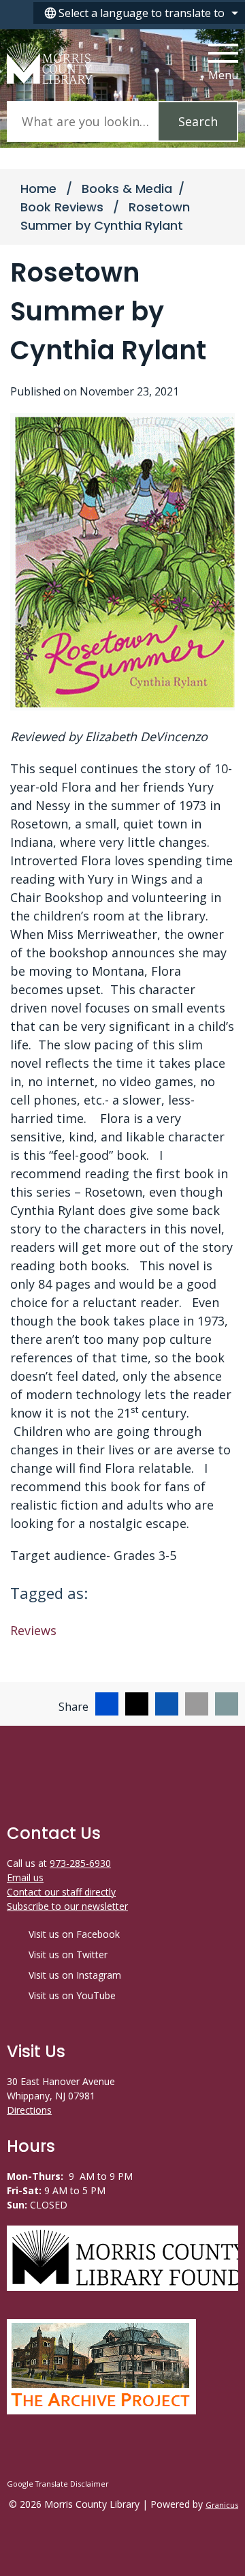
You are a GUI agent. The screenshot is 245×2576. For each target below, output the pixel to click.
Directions (29, 2110)
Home (38, 189)
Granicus (222, 2505)
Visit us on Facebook (74, 1934)
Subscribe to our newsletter (67, 1906)
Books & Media (127, 189)
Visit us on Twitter (68, 1955)
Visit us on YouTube (72, 1995)
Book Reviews (64, 207)
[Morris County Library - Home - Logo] (50, 63)
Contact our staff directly (61, 1892)
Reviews (33, 1630)
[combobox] (139, 13)
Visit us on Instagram (75, 1975)
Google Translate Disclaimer (58, 2484)
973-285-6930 (80, 1863)
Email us (25, 1877)
